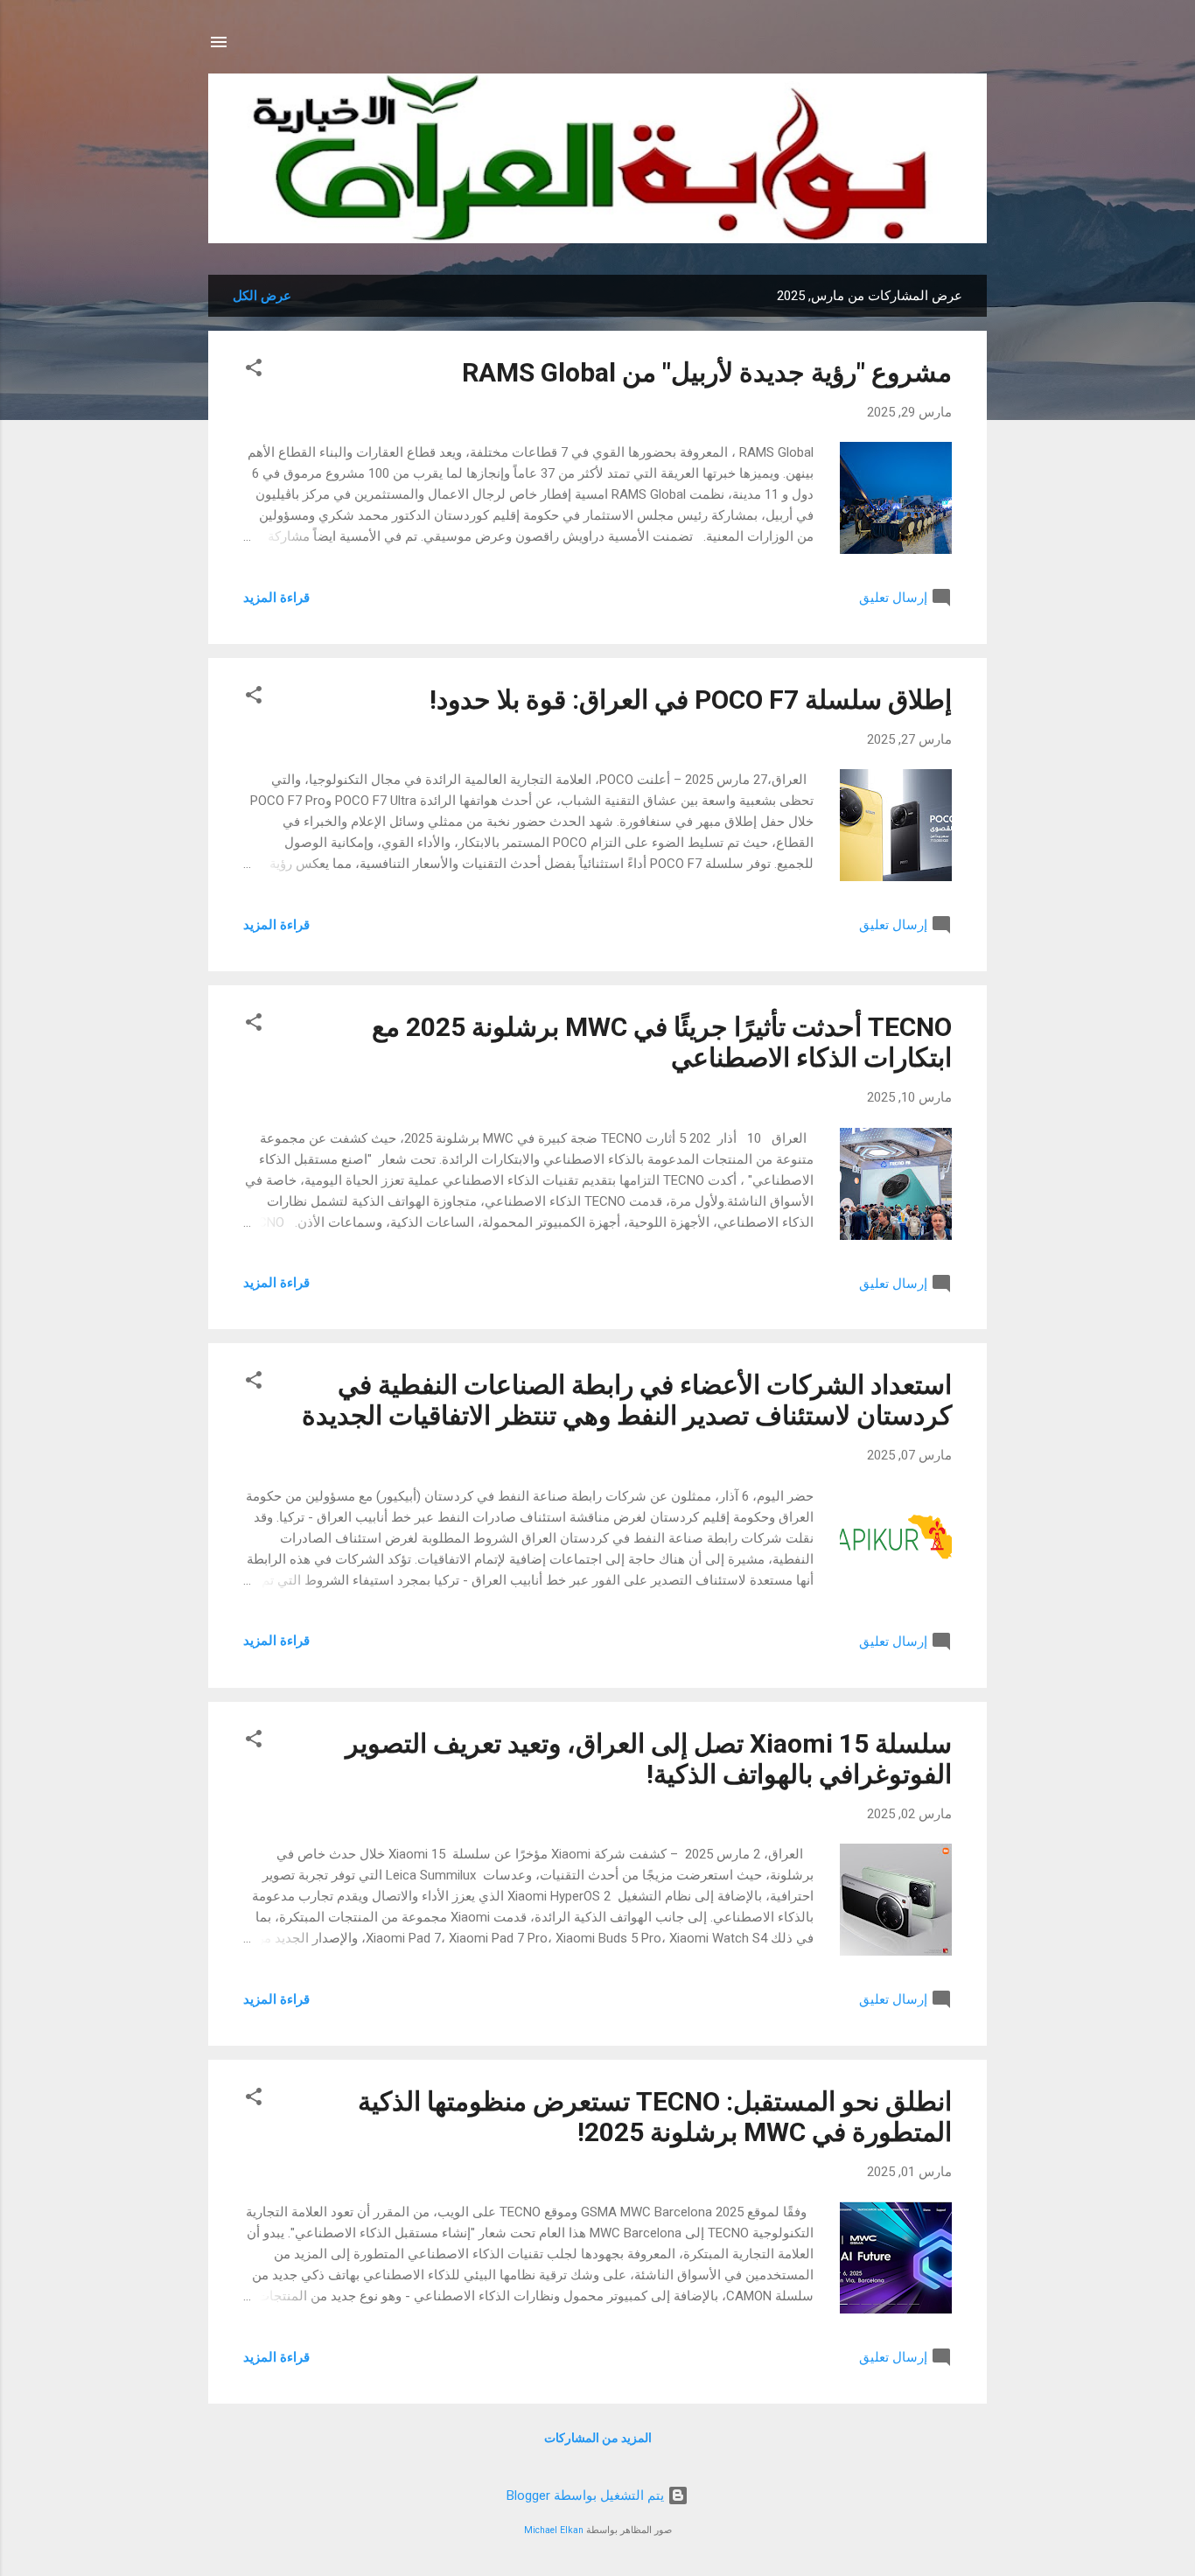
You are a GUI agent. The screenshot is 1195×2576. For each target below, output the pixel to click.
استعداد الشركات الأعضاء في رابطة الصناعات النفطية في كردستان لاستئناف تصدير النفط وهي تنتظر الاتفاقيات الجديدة (627, 1400)
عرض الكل (262, 296)
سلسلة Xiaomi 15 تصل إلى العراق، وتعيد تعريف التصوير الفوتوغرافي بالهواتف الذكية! (649, 1759)
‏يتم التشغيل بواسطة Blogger (587, 2495)
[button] (254, 371)
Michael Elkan (554, 2530)
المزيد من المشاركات (598, 2438)
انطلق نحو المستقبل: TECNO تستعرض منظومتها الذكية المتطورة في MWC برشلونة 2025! (655, 2117)
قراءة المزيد (276, 598)
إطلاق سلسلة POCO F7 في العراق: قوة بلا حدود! (691, 700)
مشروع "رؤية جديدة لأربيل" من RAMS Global (707, 372)
